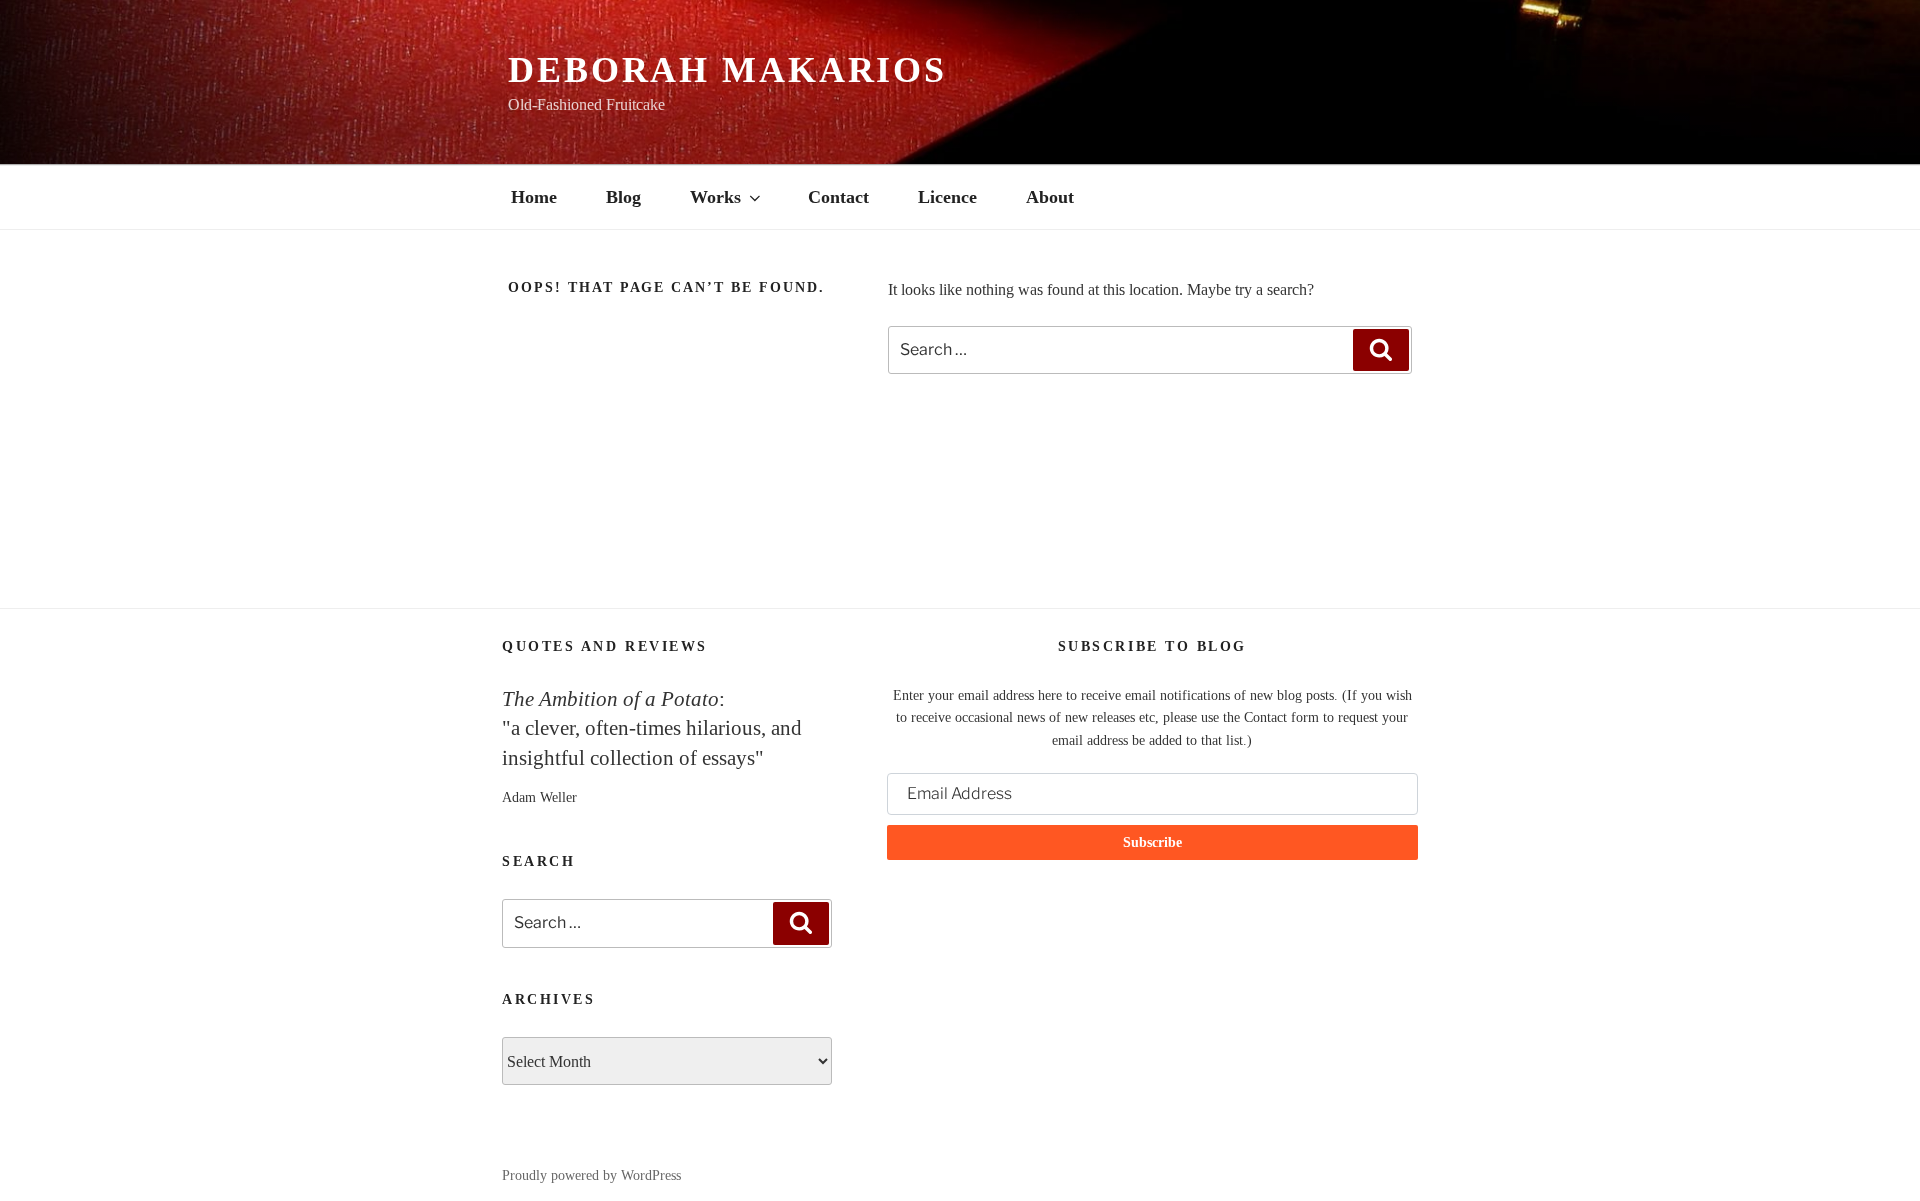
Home (534, 197)
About (1050, 197)
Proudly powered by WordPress (591, 1175)
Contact (838, 197)
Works (715, 197)
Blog (623, 197)
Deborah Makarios (727, 70)
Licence (947, 197)
